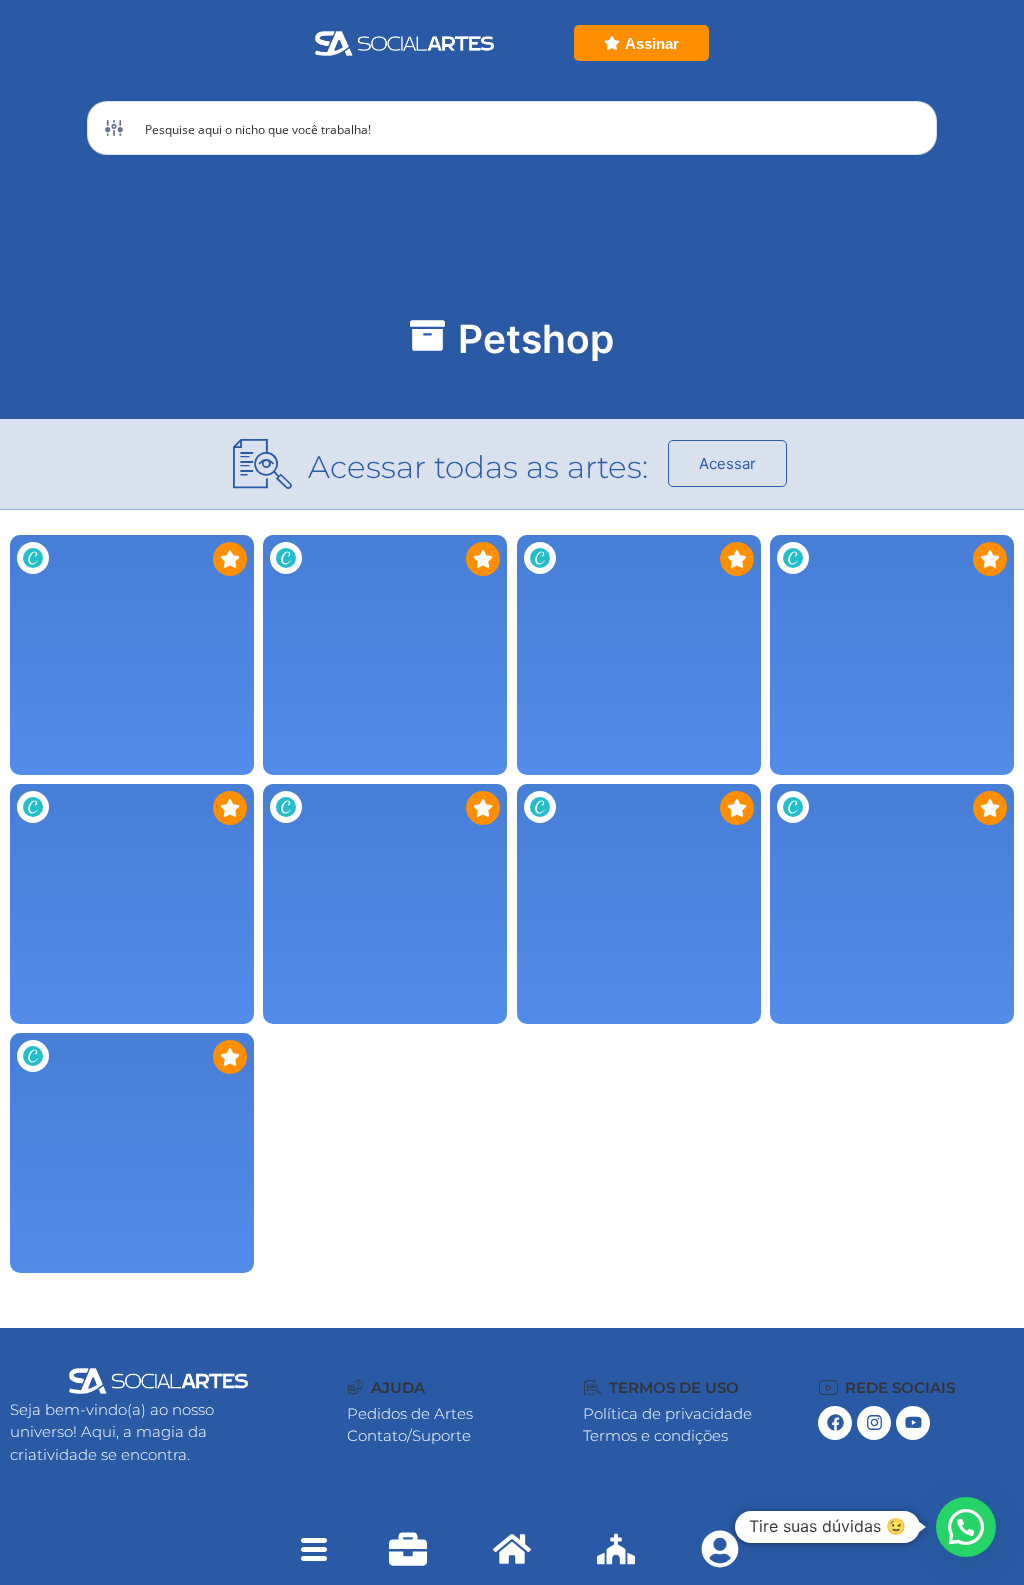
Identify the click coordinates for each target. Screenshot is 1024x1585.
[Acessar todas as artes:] (263, 464)
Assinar (652, 43)
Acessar (727, 463)
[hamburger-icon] (313, 1552)
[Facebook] (835, 1423)
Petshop (536, 338)
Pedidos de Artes (410, 1413)
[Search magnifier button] (910, 128)
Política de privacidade (667, 1413)
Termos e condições (655, 1435)
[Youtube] (913, 1423)
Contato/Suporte (409, 1435)
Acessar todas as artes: (478, 467)
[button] (386, 1387)
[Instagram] (874, 1423)
